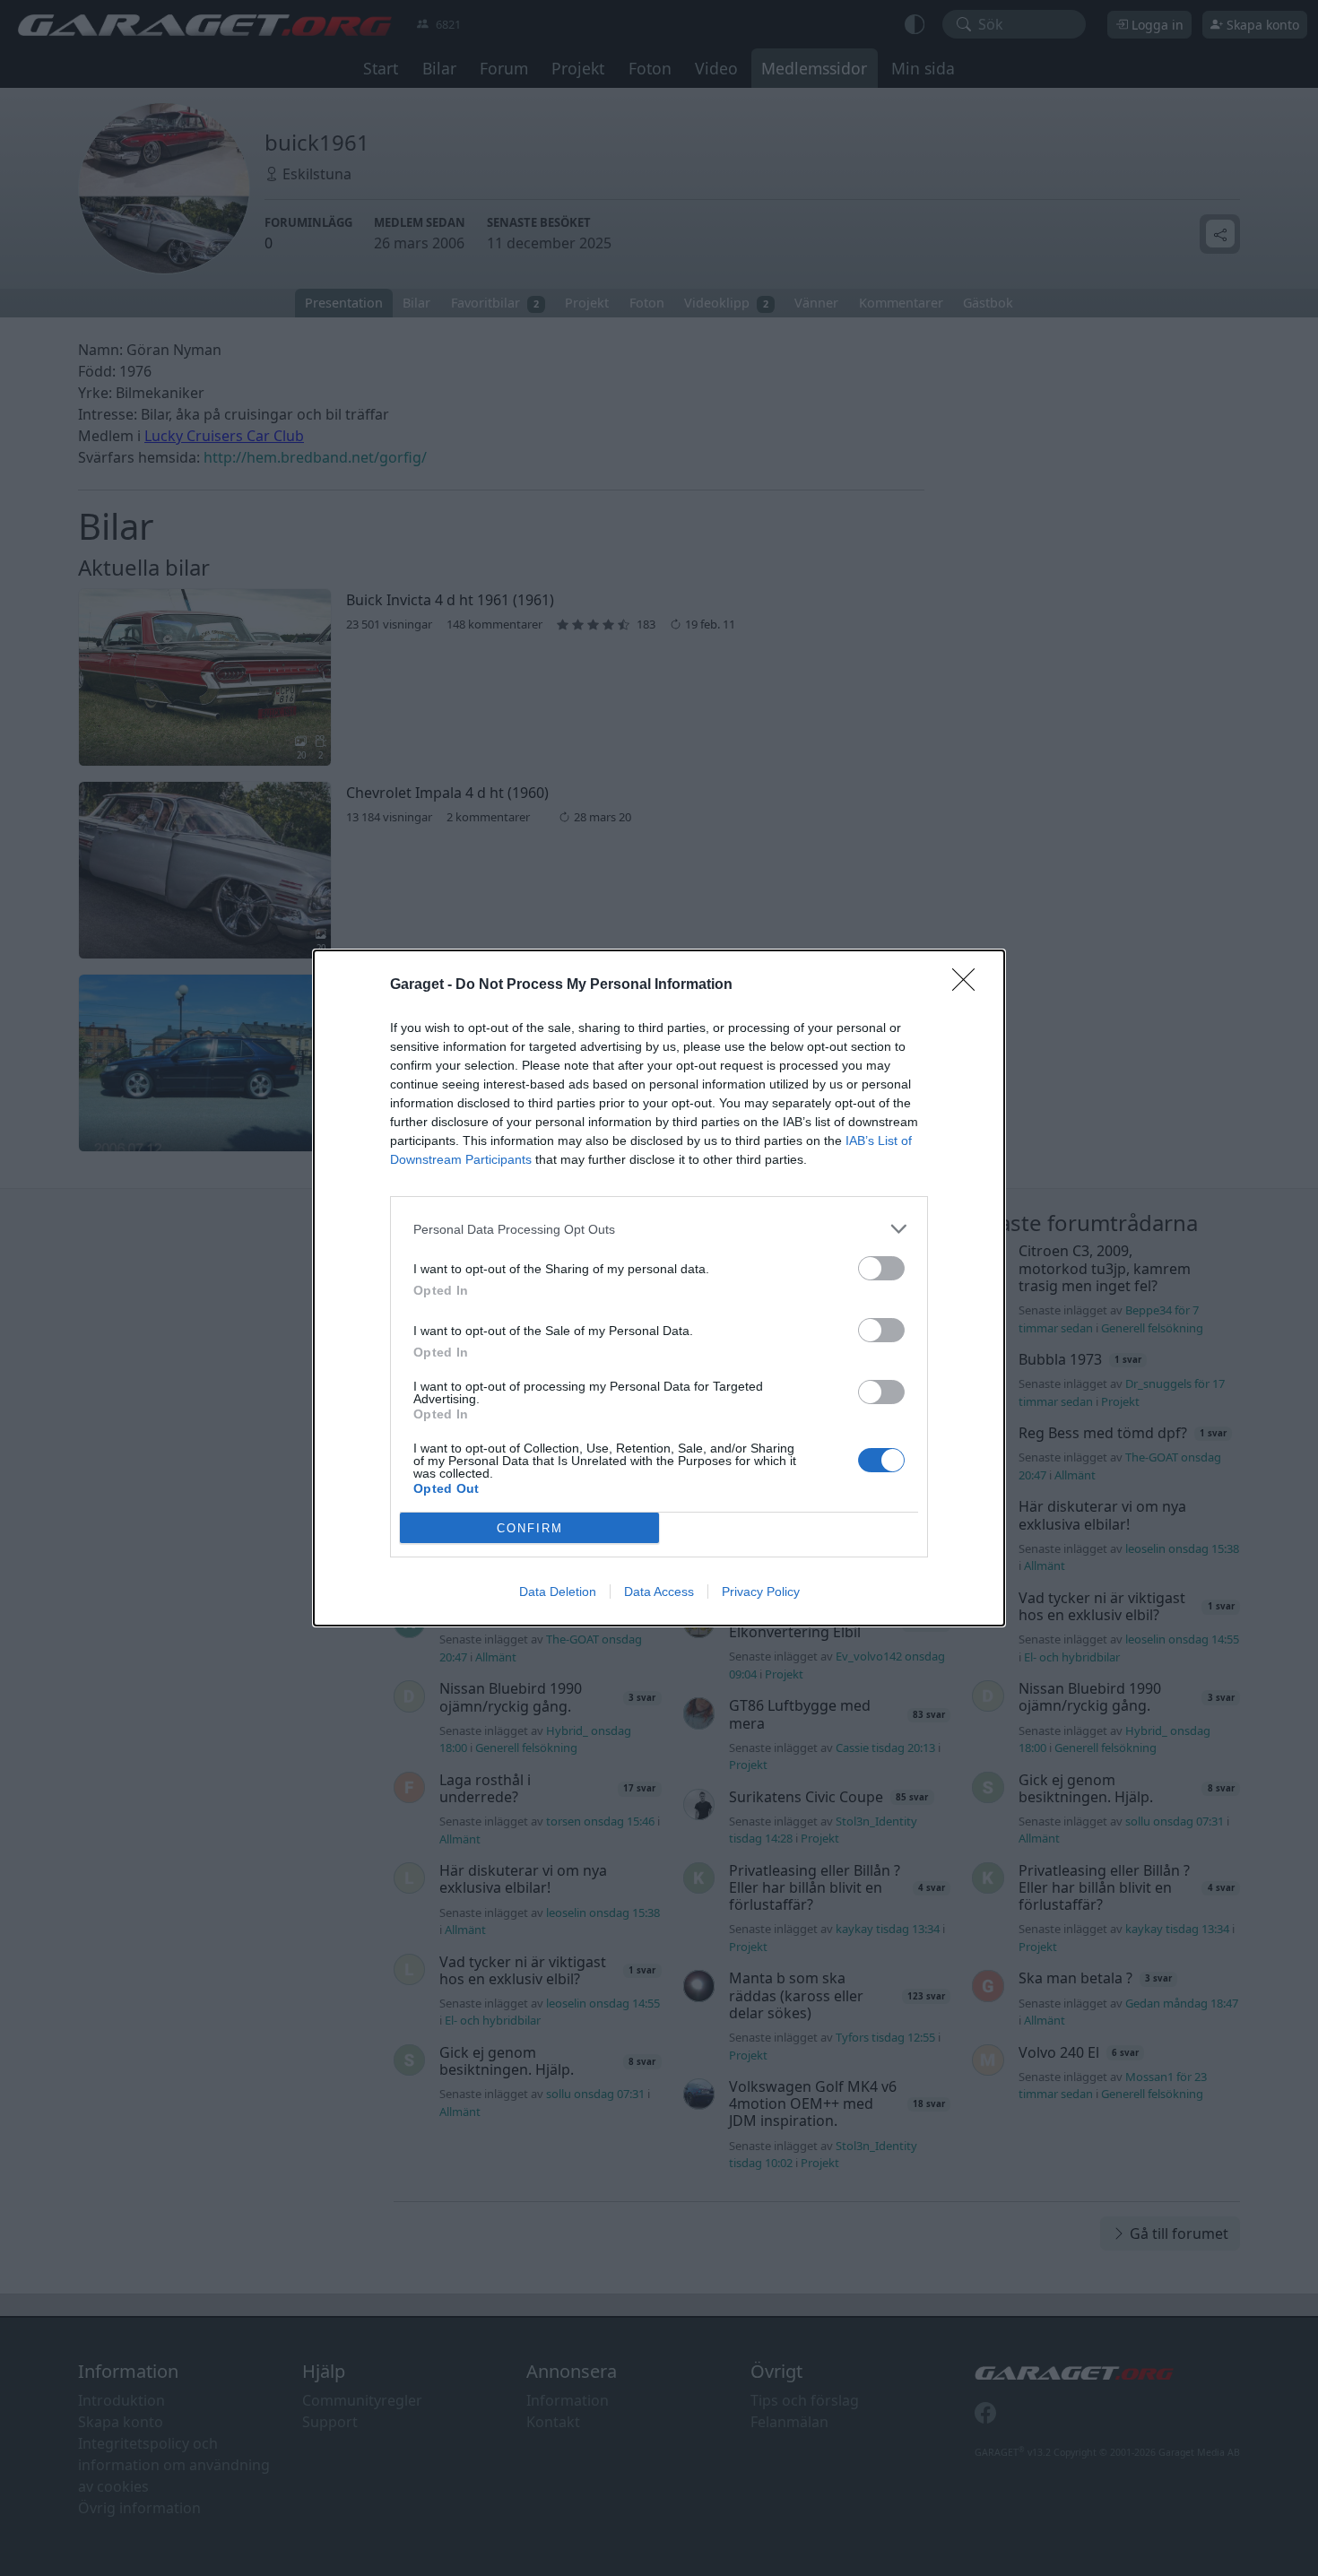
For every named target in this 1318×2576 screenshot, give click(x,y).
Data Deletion (558, 1592)
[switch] (881, 1268)
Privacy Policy (761, 1592)
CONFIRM (530, 1528)
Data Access (659, 1592)
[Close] (969, 985)
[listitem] (659, 1229)
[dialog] (659, 1288)
